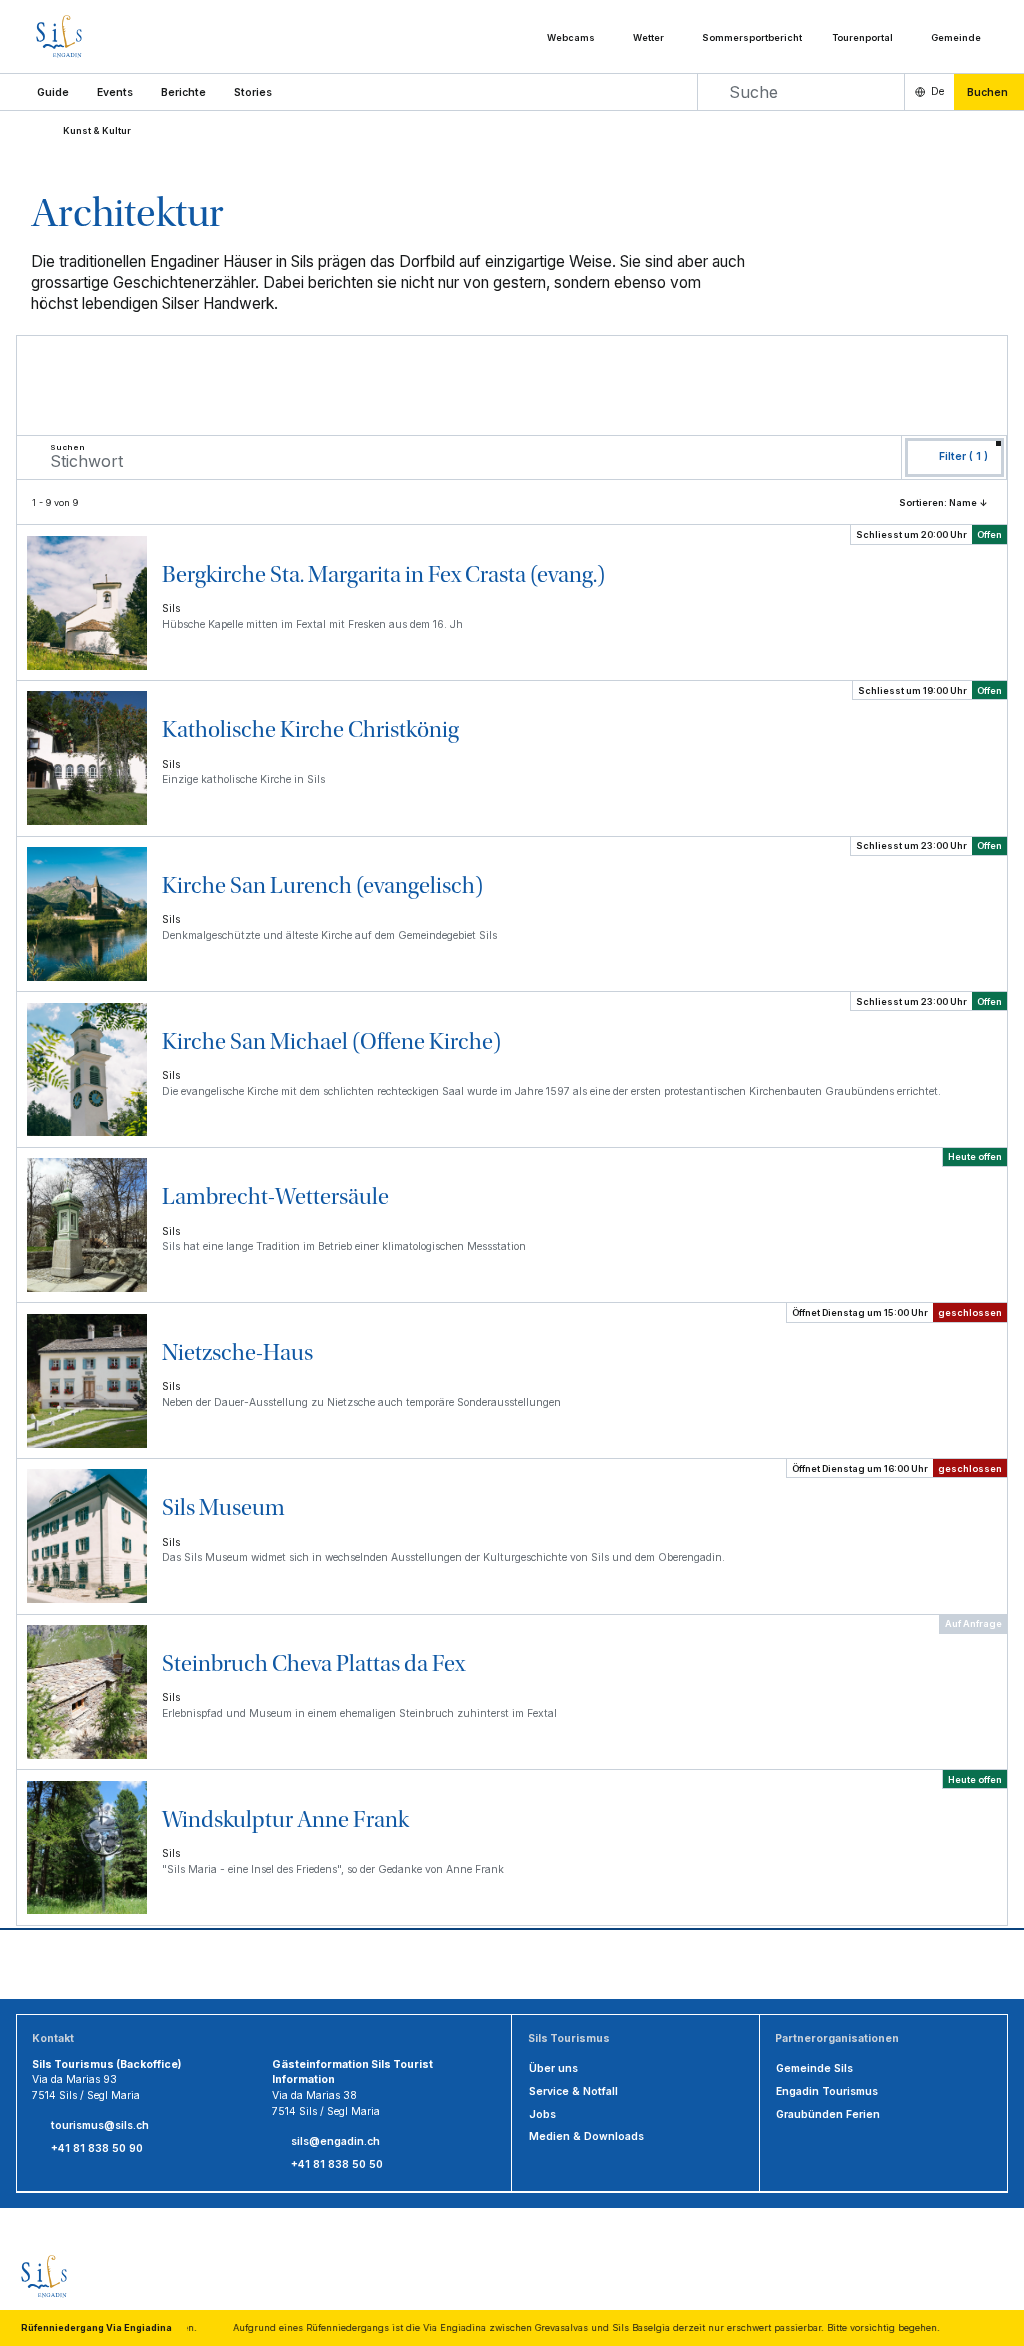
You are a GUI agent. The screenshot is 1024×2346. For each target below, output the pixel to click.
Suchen (67, 448)
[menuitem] (115, 92)
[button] (53, 92)
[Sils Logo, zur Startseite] (100, 36)
